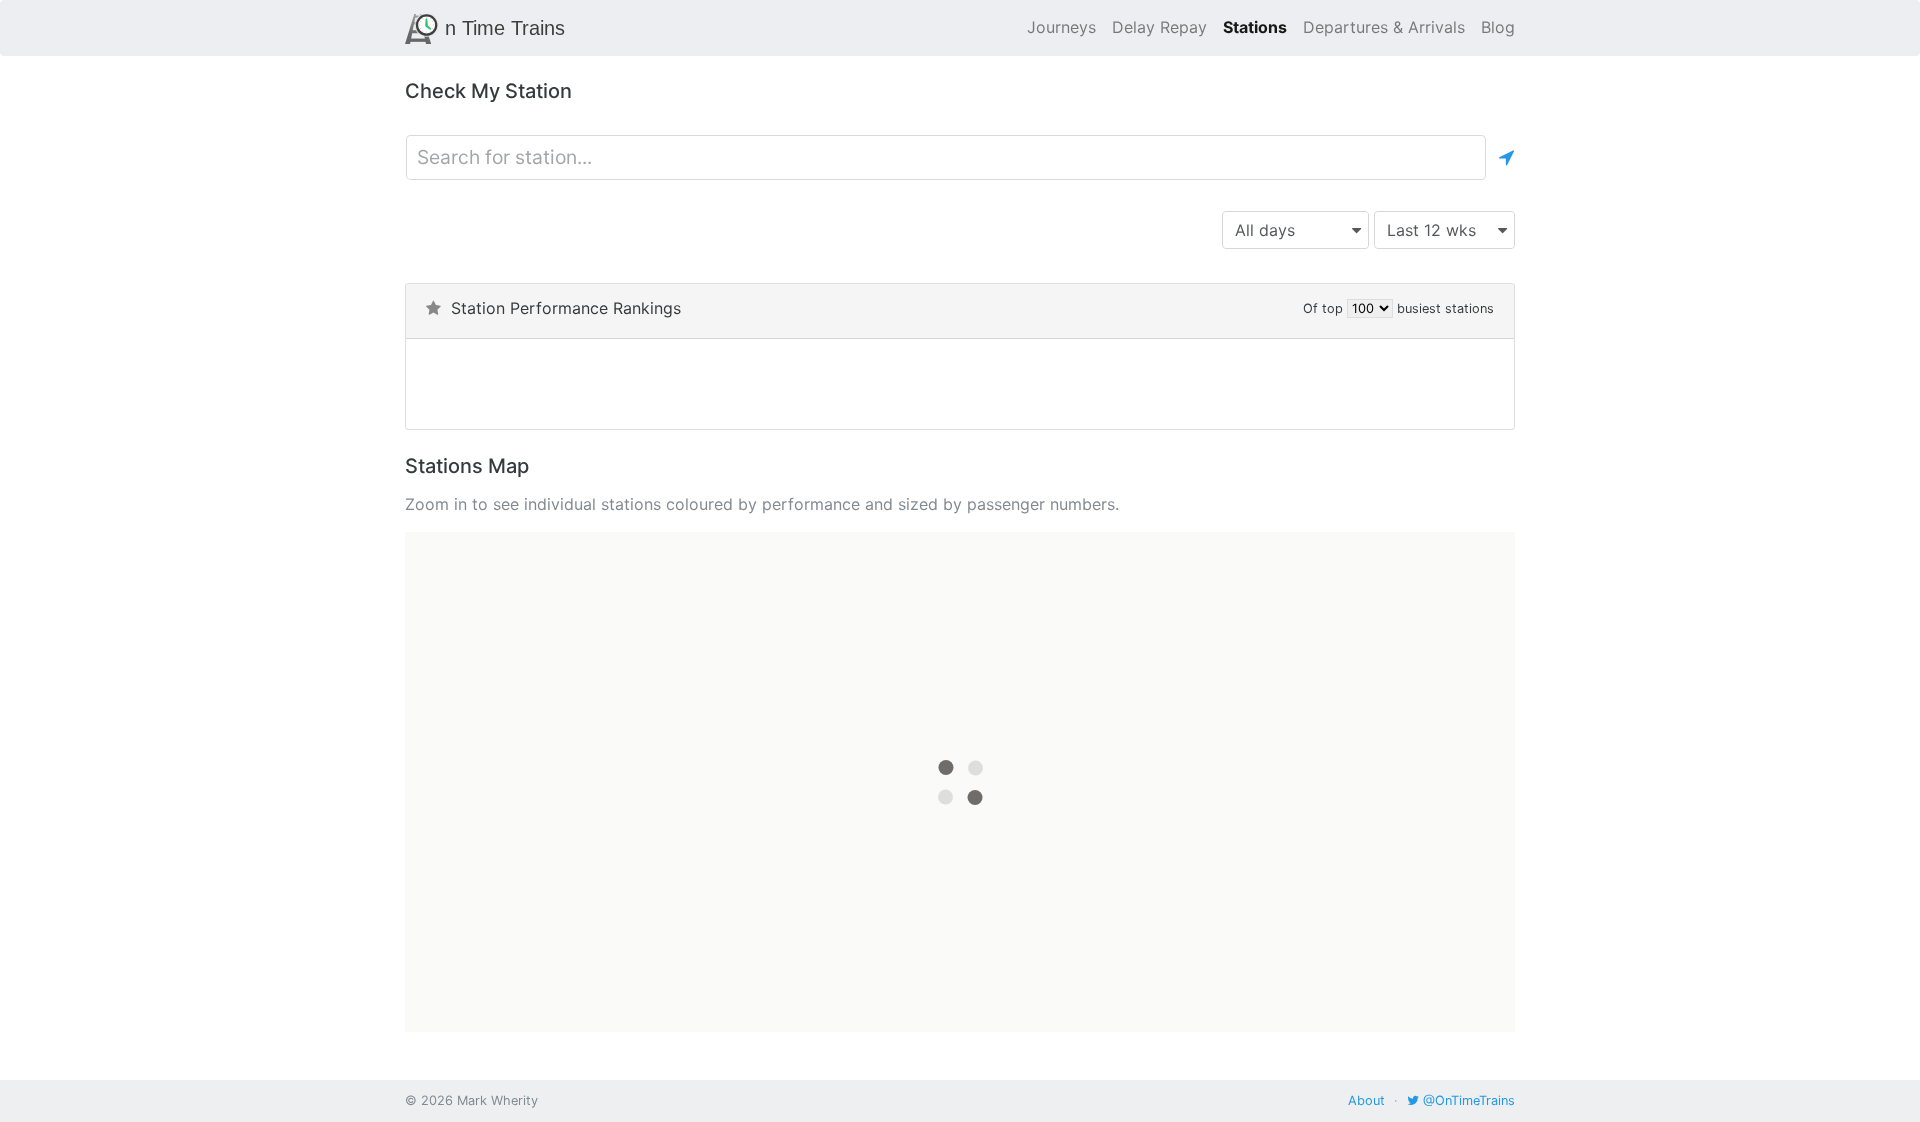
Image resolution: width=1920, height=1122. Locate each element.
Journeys (1061, 27)
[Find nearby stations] (1506, 157)
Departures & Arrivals (1384, 27)
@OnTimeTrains (1467, 1100)
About (1366, 1100)
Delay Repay (1159, 27)
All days (1265, 230)
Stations (1255, 27)
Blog (1498, 27)
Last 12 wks (1431, 230)
